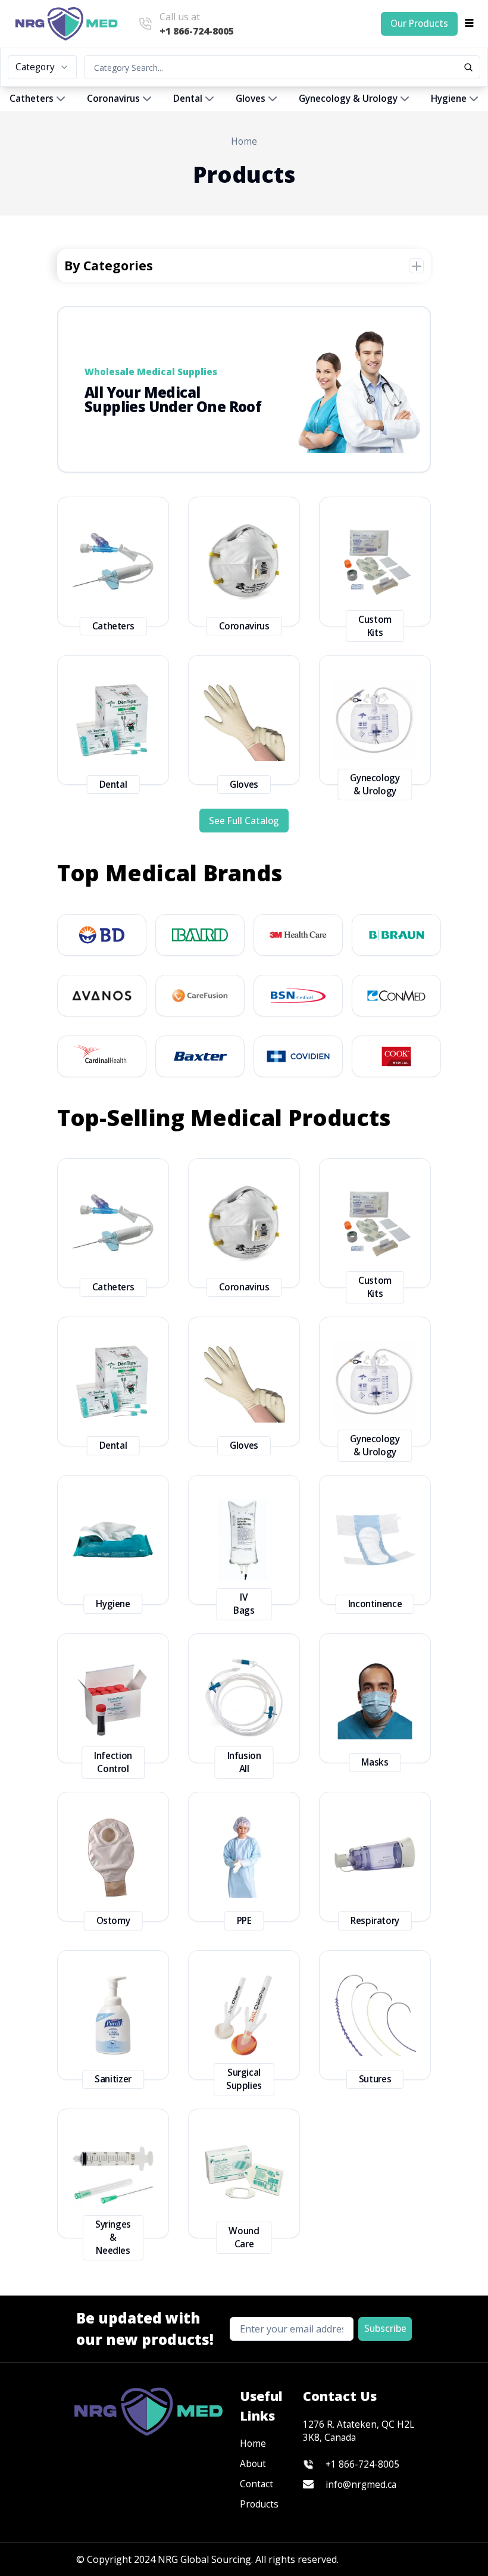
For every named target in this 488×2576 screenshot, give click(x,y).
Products (259, 2504)
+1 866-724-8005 (362, 2464)
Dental (188, 99)
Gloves (251, 99)
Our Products (419, 24)
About (253, 2464)
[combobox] (42, 67)
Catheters (32, 99)
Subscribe (385, 2329)
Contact (256, 2484)
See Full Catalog (244, 821)
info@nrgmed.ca (361, 2485)
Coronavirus (113, 99)
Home (244, 141)
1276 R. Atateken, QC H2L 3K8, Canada (359, 2431)
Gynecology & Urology (348, 99)
